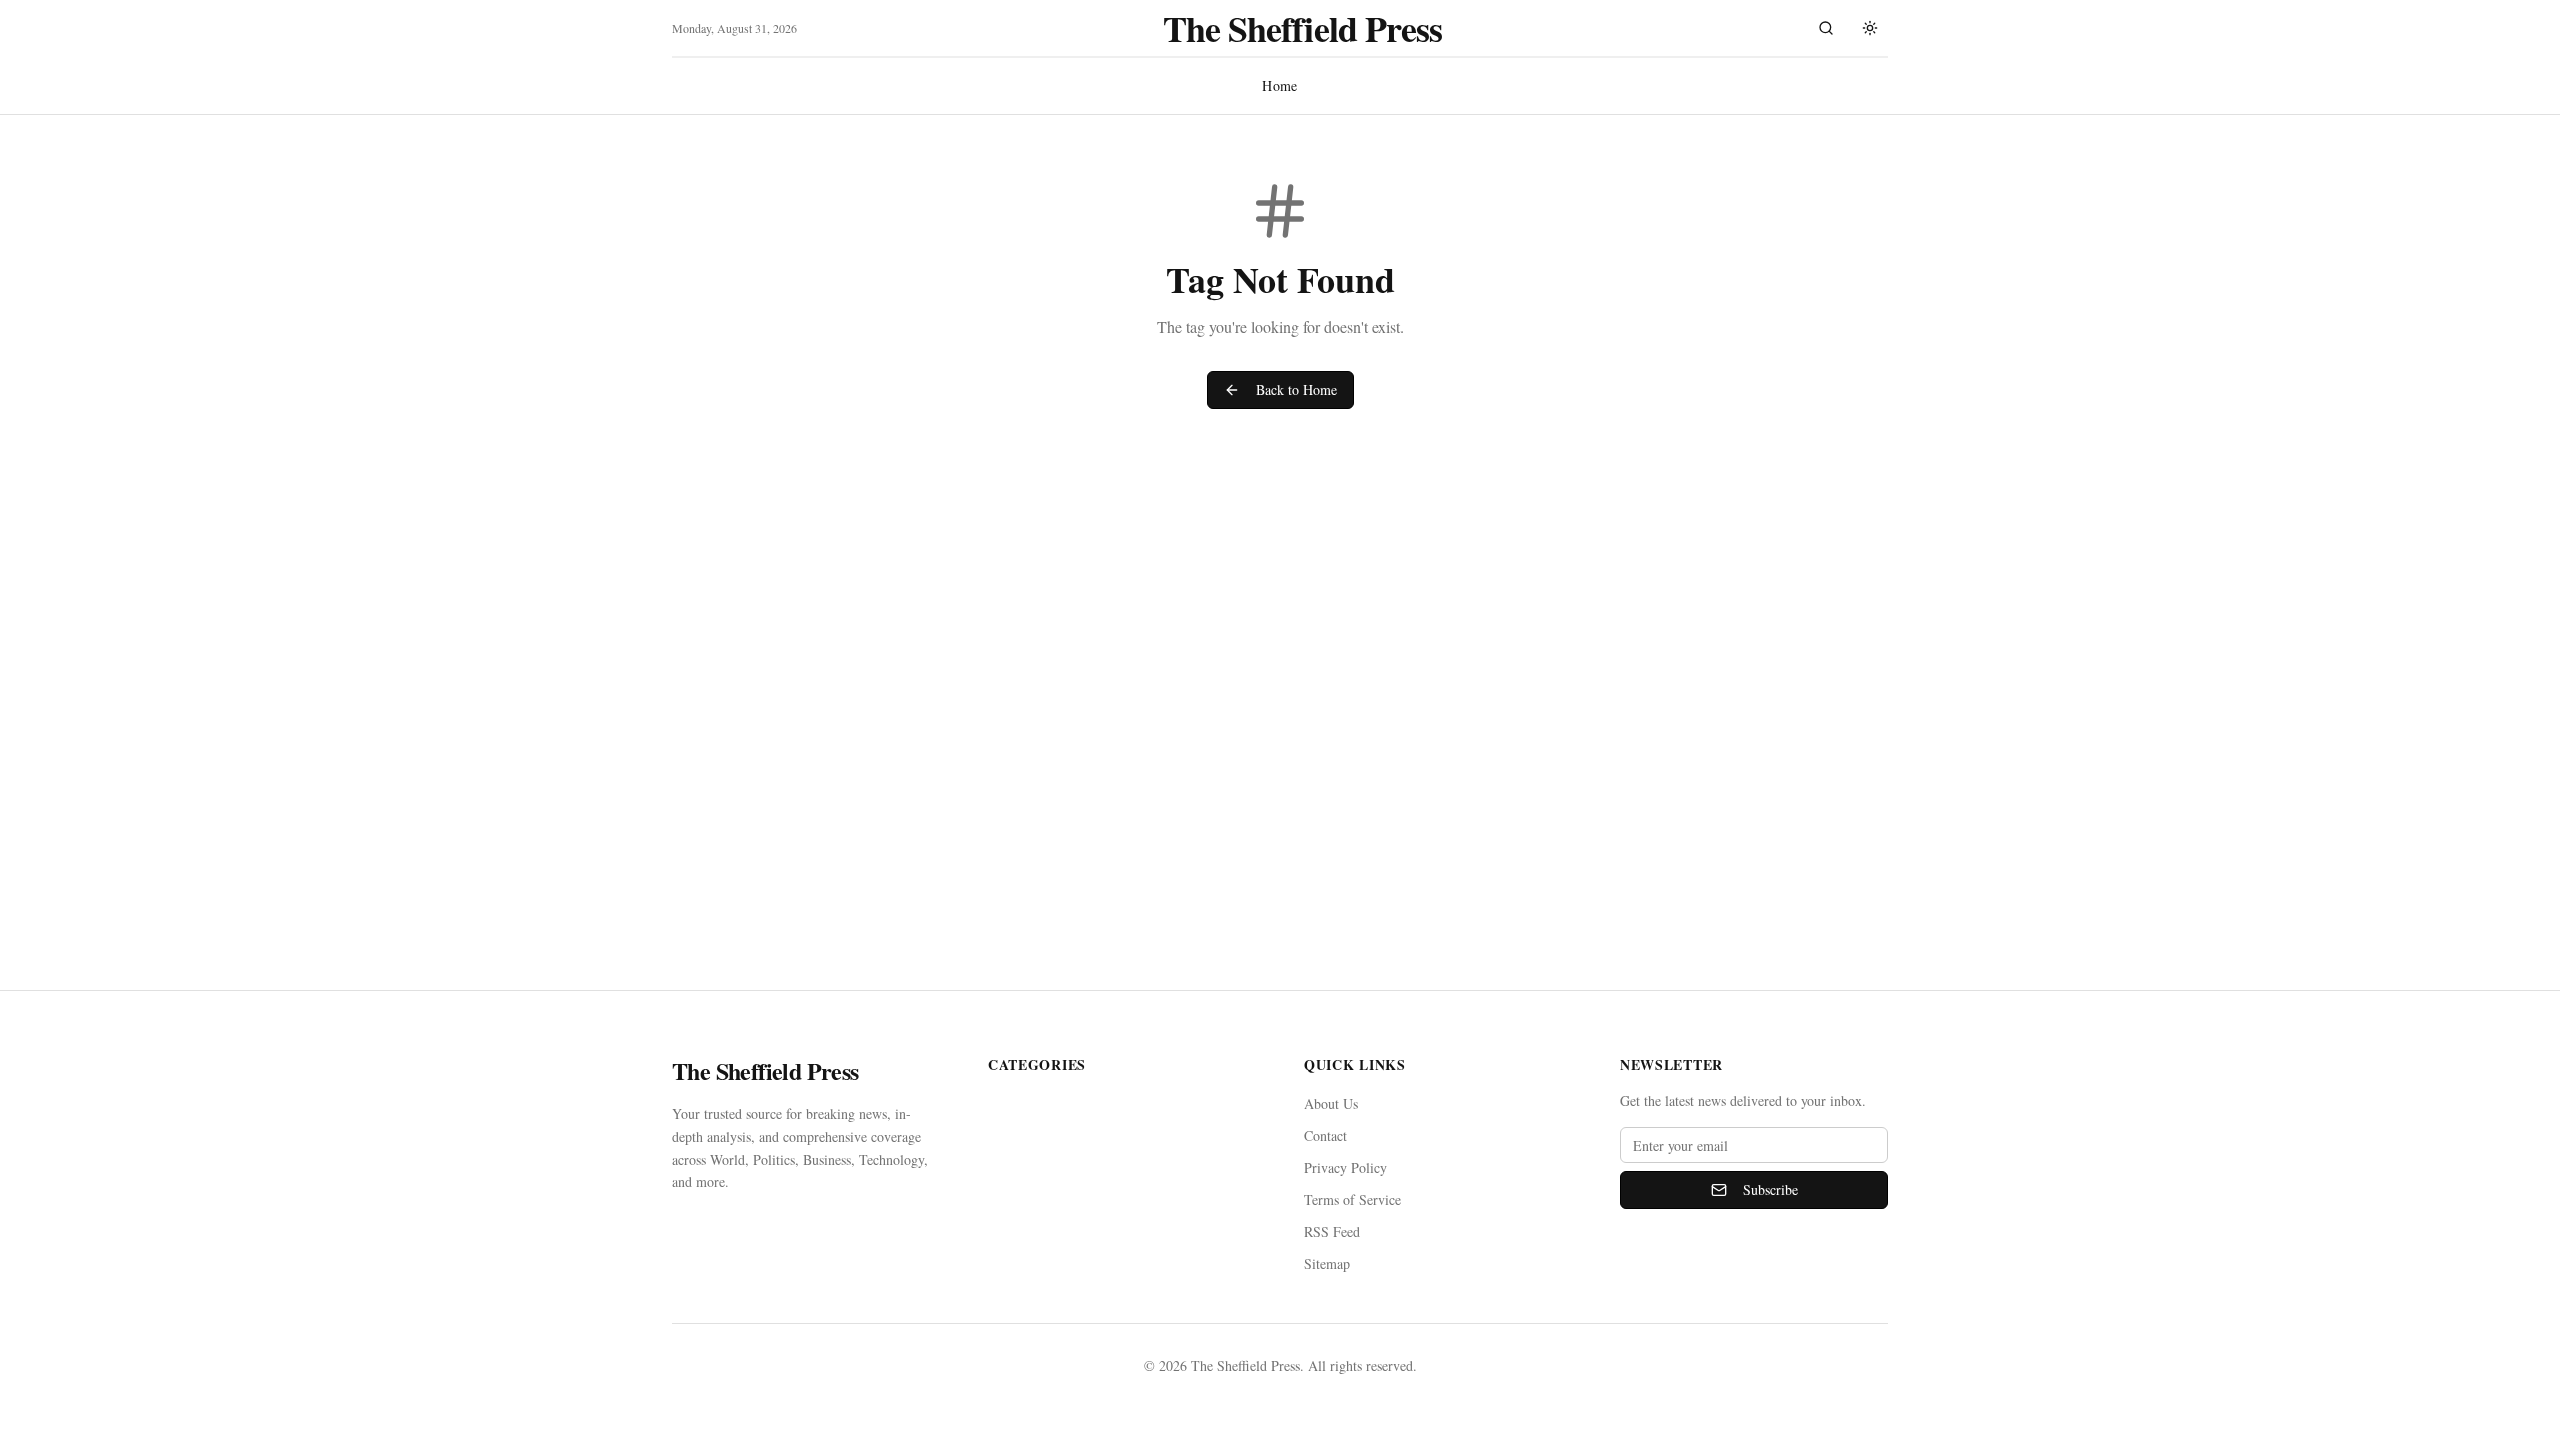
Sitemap (1327, 1263)
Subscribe (1770, 1189)
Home (1279, 85)
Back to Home (1296, 389)
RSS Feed (1332, 1231)
